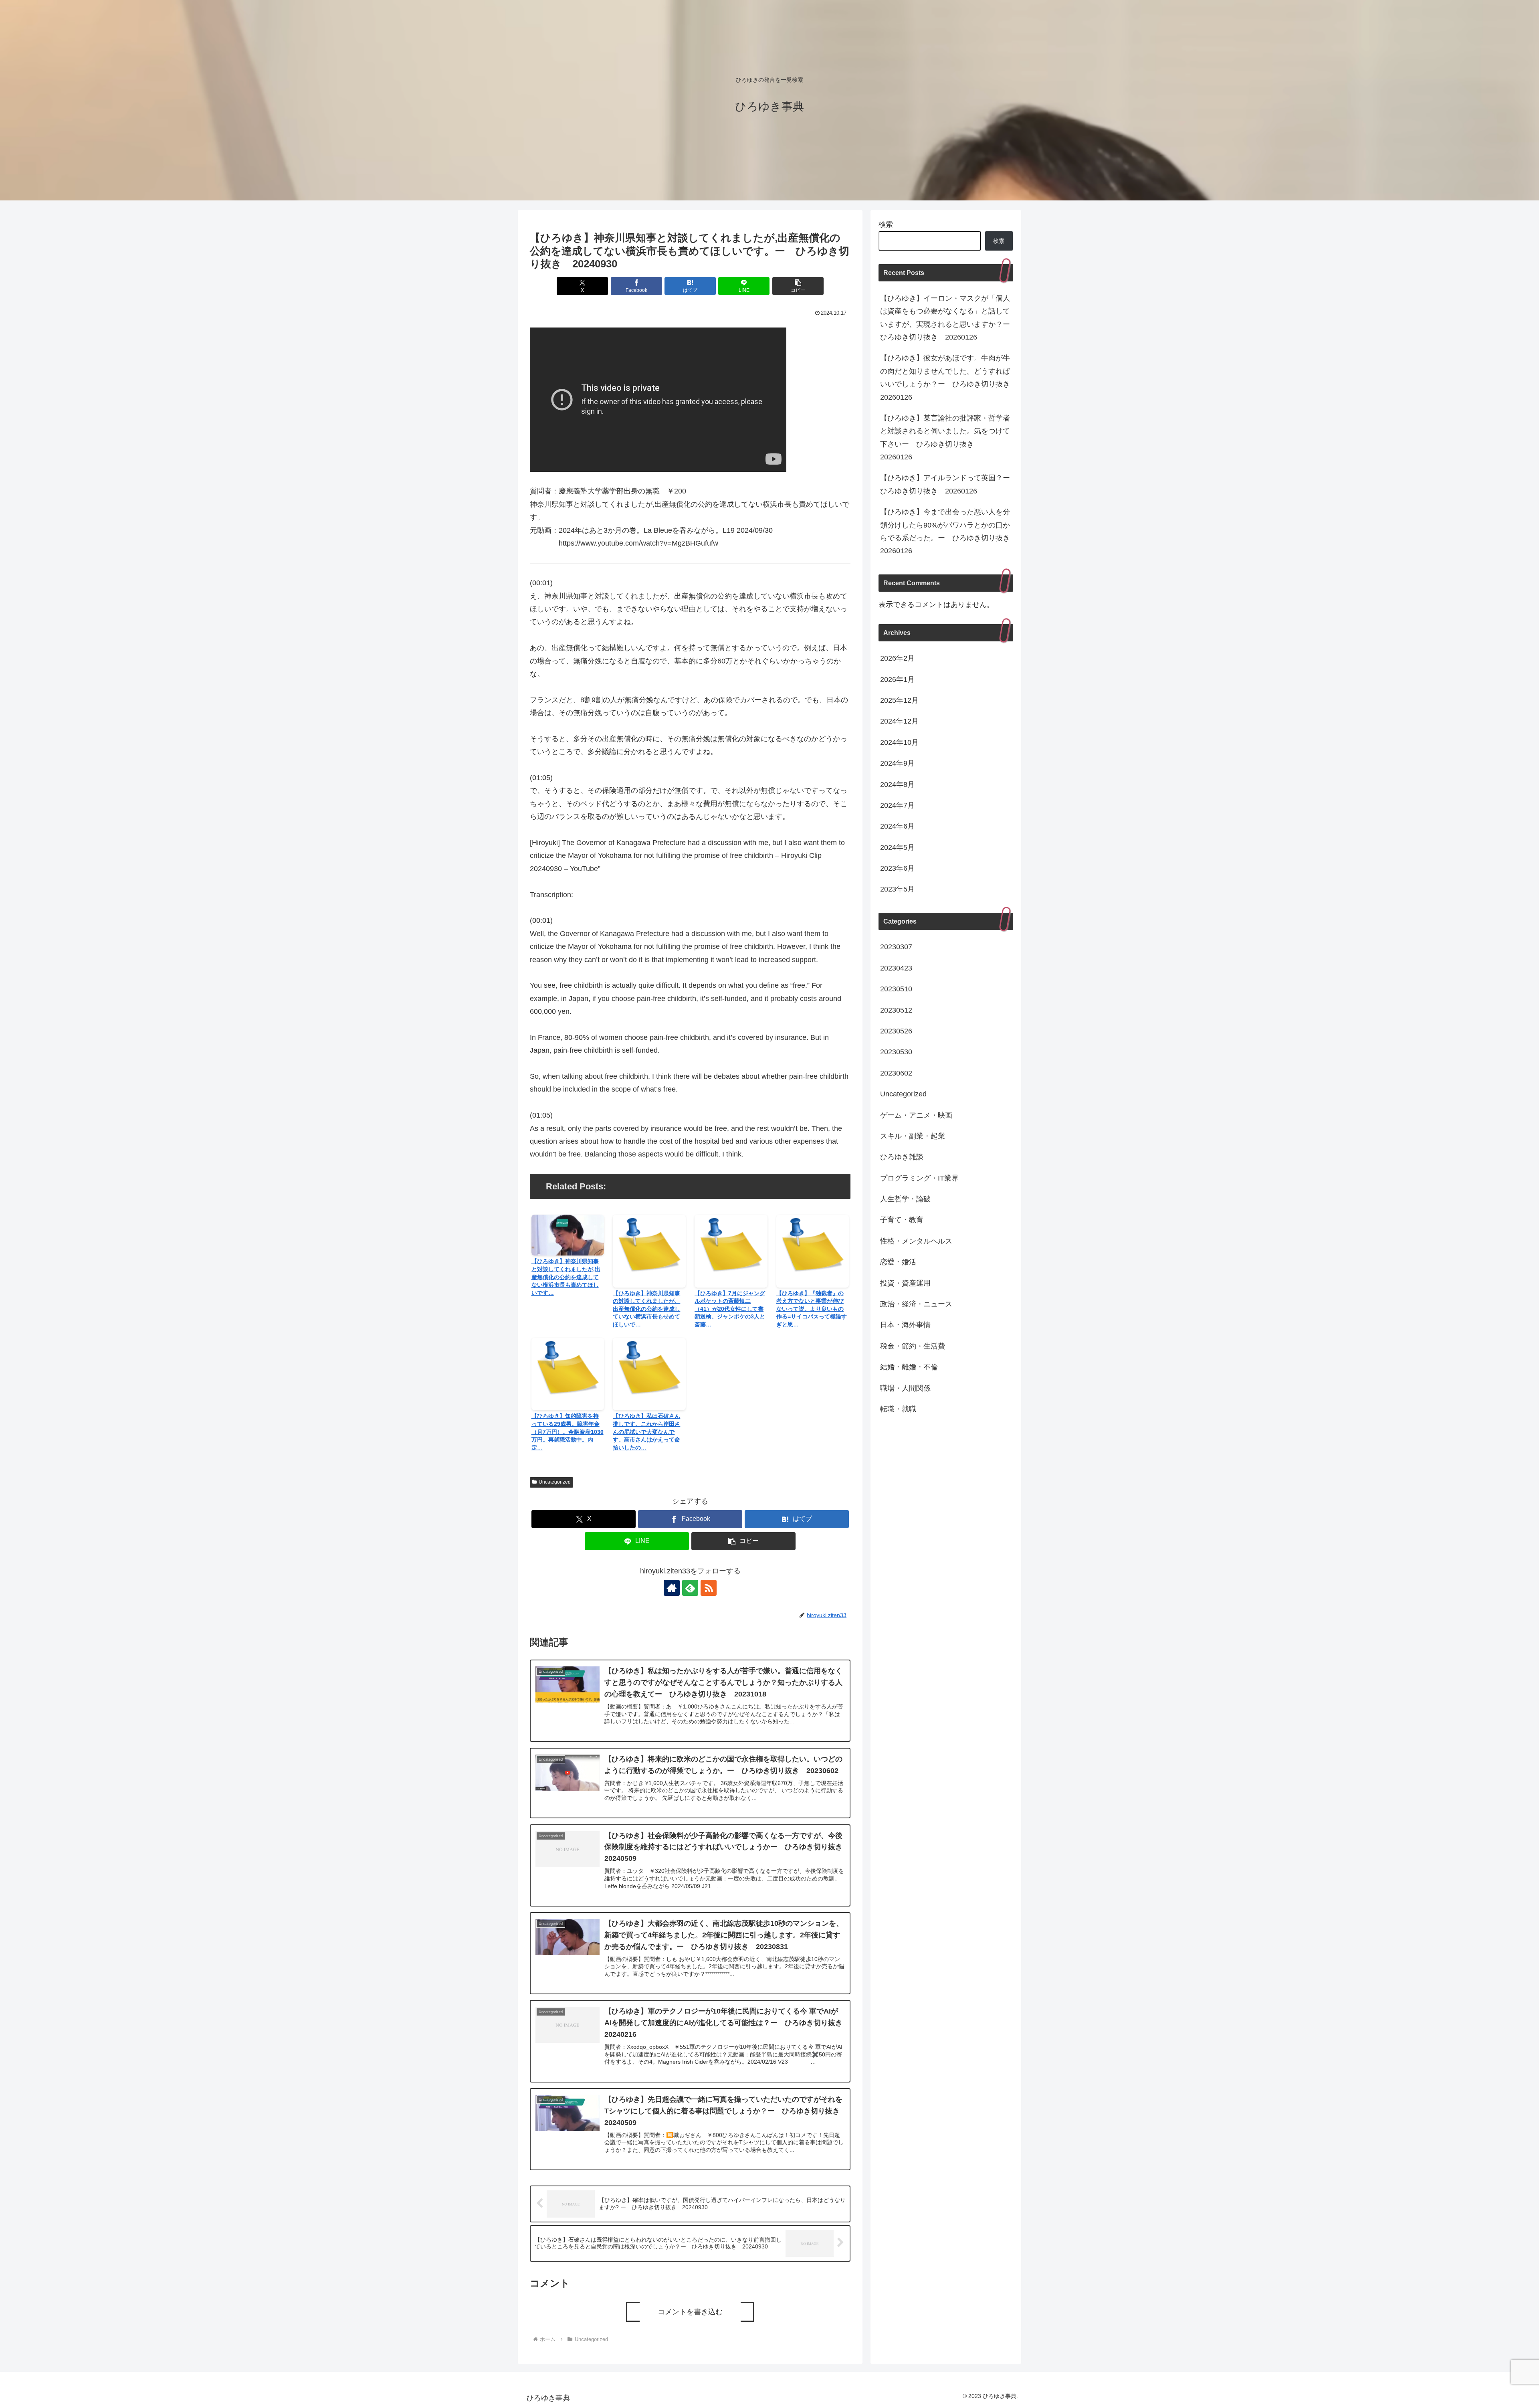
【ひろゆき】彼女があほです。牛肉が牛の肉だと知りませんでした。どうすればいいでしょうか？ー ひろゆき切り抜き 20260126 (947, 377)
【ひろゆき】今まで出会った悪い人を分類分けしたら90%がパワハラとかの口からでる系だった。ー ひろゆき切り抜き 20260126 (947, 531)
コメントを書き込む (690, 2312)
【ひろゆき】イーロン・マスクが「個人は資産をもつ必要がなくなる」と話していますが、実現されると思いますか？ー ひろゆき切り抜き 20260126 (947, 318)
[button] (798, 286)
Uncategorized (555, 1482)
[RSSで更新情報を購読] (709, 1588)
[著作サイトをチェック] (672, 1588)
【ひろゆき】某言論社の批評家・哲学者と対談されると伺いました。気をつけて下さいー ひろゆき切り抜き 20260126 (945, 438)
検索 (886, 224)
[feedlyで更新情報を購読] (690, 1588)
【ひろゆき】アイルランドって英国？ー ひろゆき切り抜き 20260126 (947, 484)
